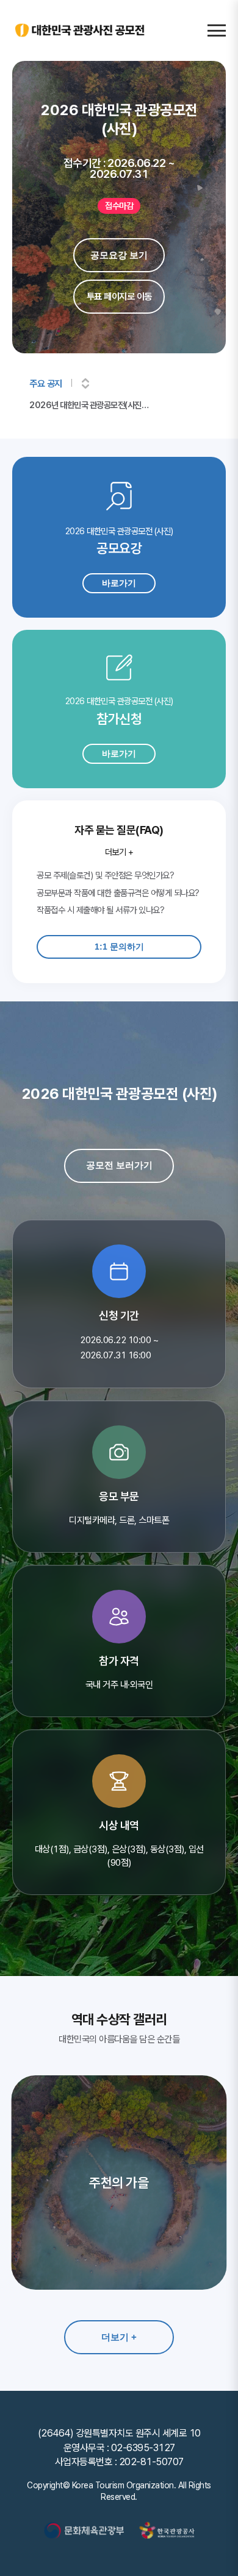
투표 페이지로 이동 (119, 297)
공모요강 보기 (119, 255)
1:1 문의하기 (119, 947)
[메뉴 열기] (217, 30)
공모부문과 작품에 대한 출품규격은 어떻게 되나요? (118, 893)
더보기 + (119, 852)
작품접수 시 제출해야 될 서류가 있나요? (100, 910)
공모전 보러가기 (119, 1165)
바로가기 (119, 583)
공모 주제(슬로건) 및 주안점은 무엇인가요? (105, 875)
